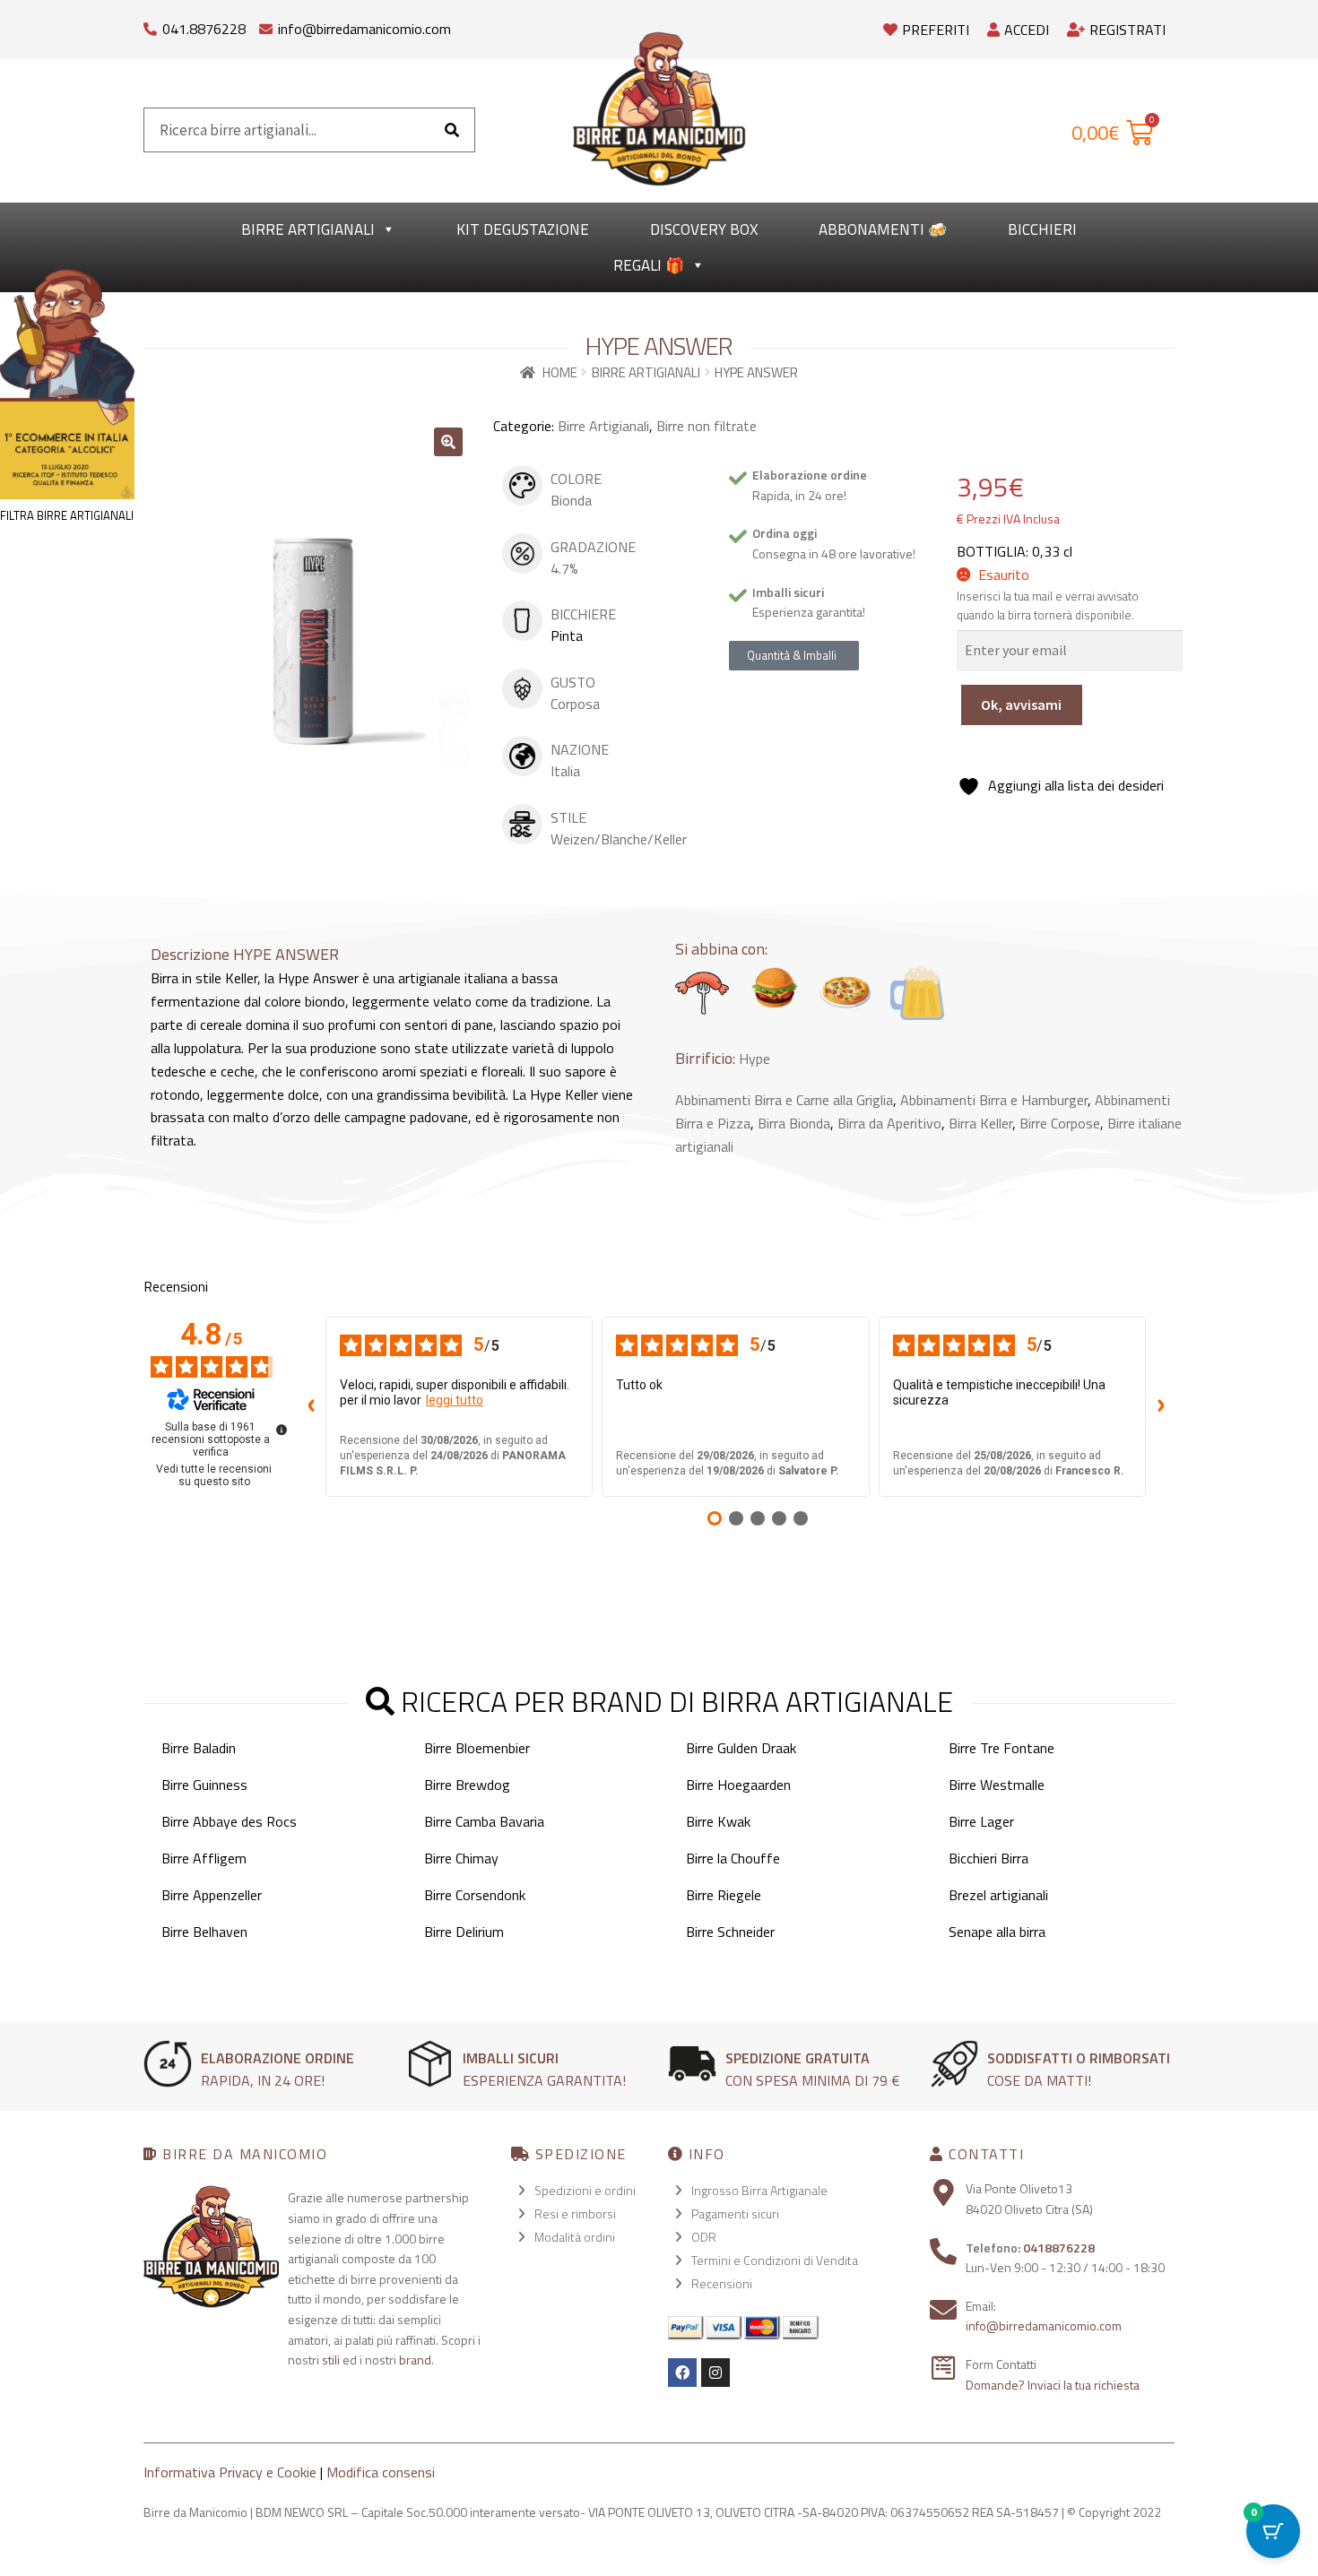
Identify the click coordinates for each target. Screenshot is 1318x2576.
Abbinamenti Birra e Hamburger (994, 1100)
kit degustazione (523, 229)
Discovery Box (704, 229)
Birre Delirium (464, 1932)
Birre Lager (981, 1821)
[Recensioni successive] (1160, 1406)
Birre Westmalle (997, 1785)
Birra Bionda (794, 1123)
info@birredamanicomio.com (364, 29)
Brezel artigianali (998, 1895)
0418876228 (1059, 2248)
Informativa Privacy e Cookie (230, 2472)
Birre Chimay (461, 1858)
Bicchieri (1042, 229)
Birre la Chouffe (733, 1858)
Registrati (1127, 30)
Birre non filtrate (707, 426)
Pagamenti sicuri (735, 2213)
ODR (704, 2237)
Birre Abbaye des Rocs (229, 1821)
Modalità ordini (575, 2237)
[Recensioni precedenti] (311, 1406)
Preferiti (936, 30)
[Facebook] (682, 2373)
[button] (448, 442)
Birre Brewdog (467, 1785)
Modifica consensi (381, 2472)
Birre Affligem (204, 1858)
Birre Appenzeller (212, 1895)
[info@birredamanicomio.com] (266, 25)
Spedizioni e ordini (585, 2190)
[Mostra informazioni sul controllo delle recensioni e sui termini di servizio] (282, 1430)
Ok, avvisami (1021, 705)
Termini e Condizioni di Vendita (775, 2260)
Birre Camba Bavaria (484, 1821)
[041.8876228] (150, 25)
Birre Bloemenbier (477, 1748)
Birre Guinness (204, 1785)
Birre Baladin (199, 1748)
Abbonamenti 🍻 (883, 229)
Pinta (567, 635)
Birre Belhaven (204, 1932)
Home (560, 372)
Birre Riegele (724, 1895)
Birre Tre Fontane (1002, 1748)
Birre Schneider (730, 1932)
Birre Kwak (718, 1821)
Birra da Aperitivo (889, 1123)
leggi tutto (455, 1400)
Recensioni (722, 2283)
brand (415, 2360)
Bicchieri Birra (988, 1858)
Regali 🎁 (649, 265)
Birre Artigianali (308, 229)
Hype (754, 1059)
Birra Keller (980, 1123)
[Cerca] (452, 130)
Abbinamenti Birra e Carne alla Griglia (784, 1100)
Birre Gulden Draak (741, 1748)
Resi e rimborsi (575, 2213)
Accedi (1027, 30)
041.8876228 (204, 29)
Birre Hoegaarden (738, 1785)
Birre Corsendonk (475, 1895)
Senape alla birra (997, 1932)
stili (331, 2360)
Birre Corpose (1060, 1123)
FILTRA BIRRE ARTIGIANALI (67, 515)
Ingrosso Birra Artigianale (759, 2190)
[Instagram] (715, 2373)
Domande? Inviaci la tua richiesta (1053, 2385)
